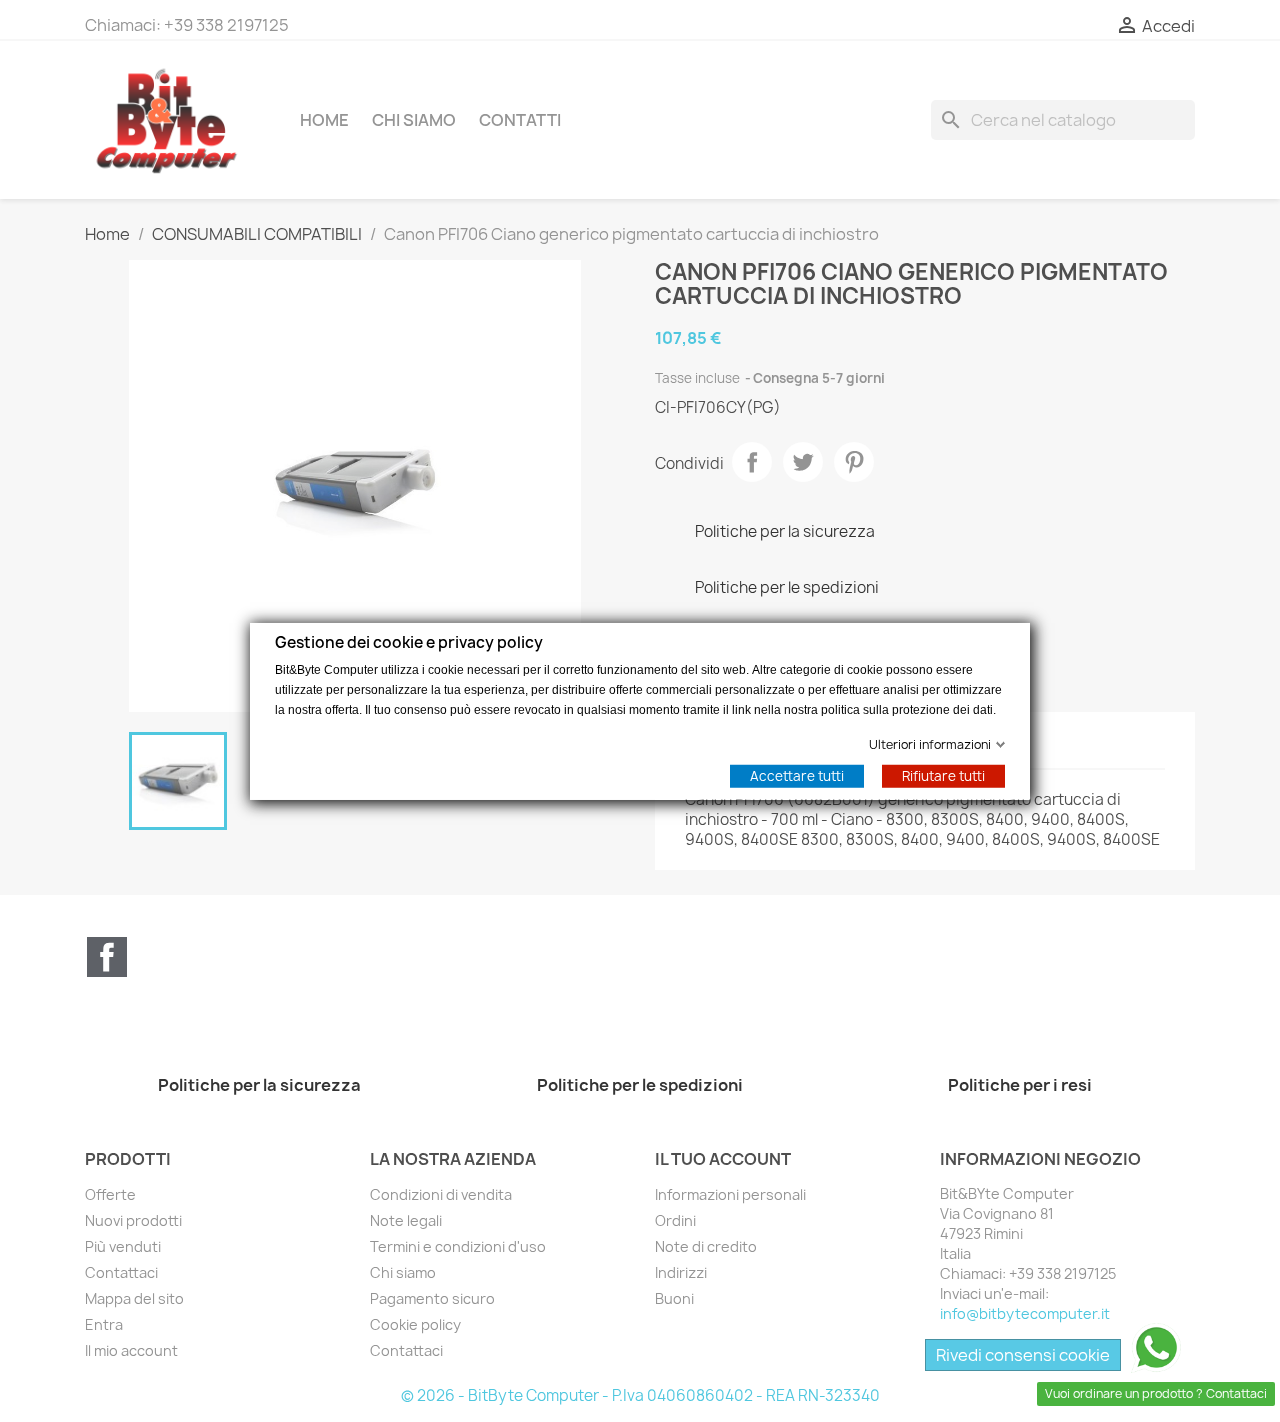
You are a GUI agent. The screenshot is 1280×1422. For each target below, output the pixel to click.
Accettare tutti (797, 775)
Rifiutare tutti (943, 775)
